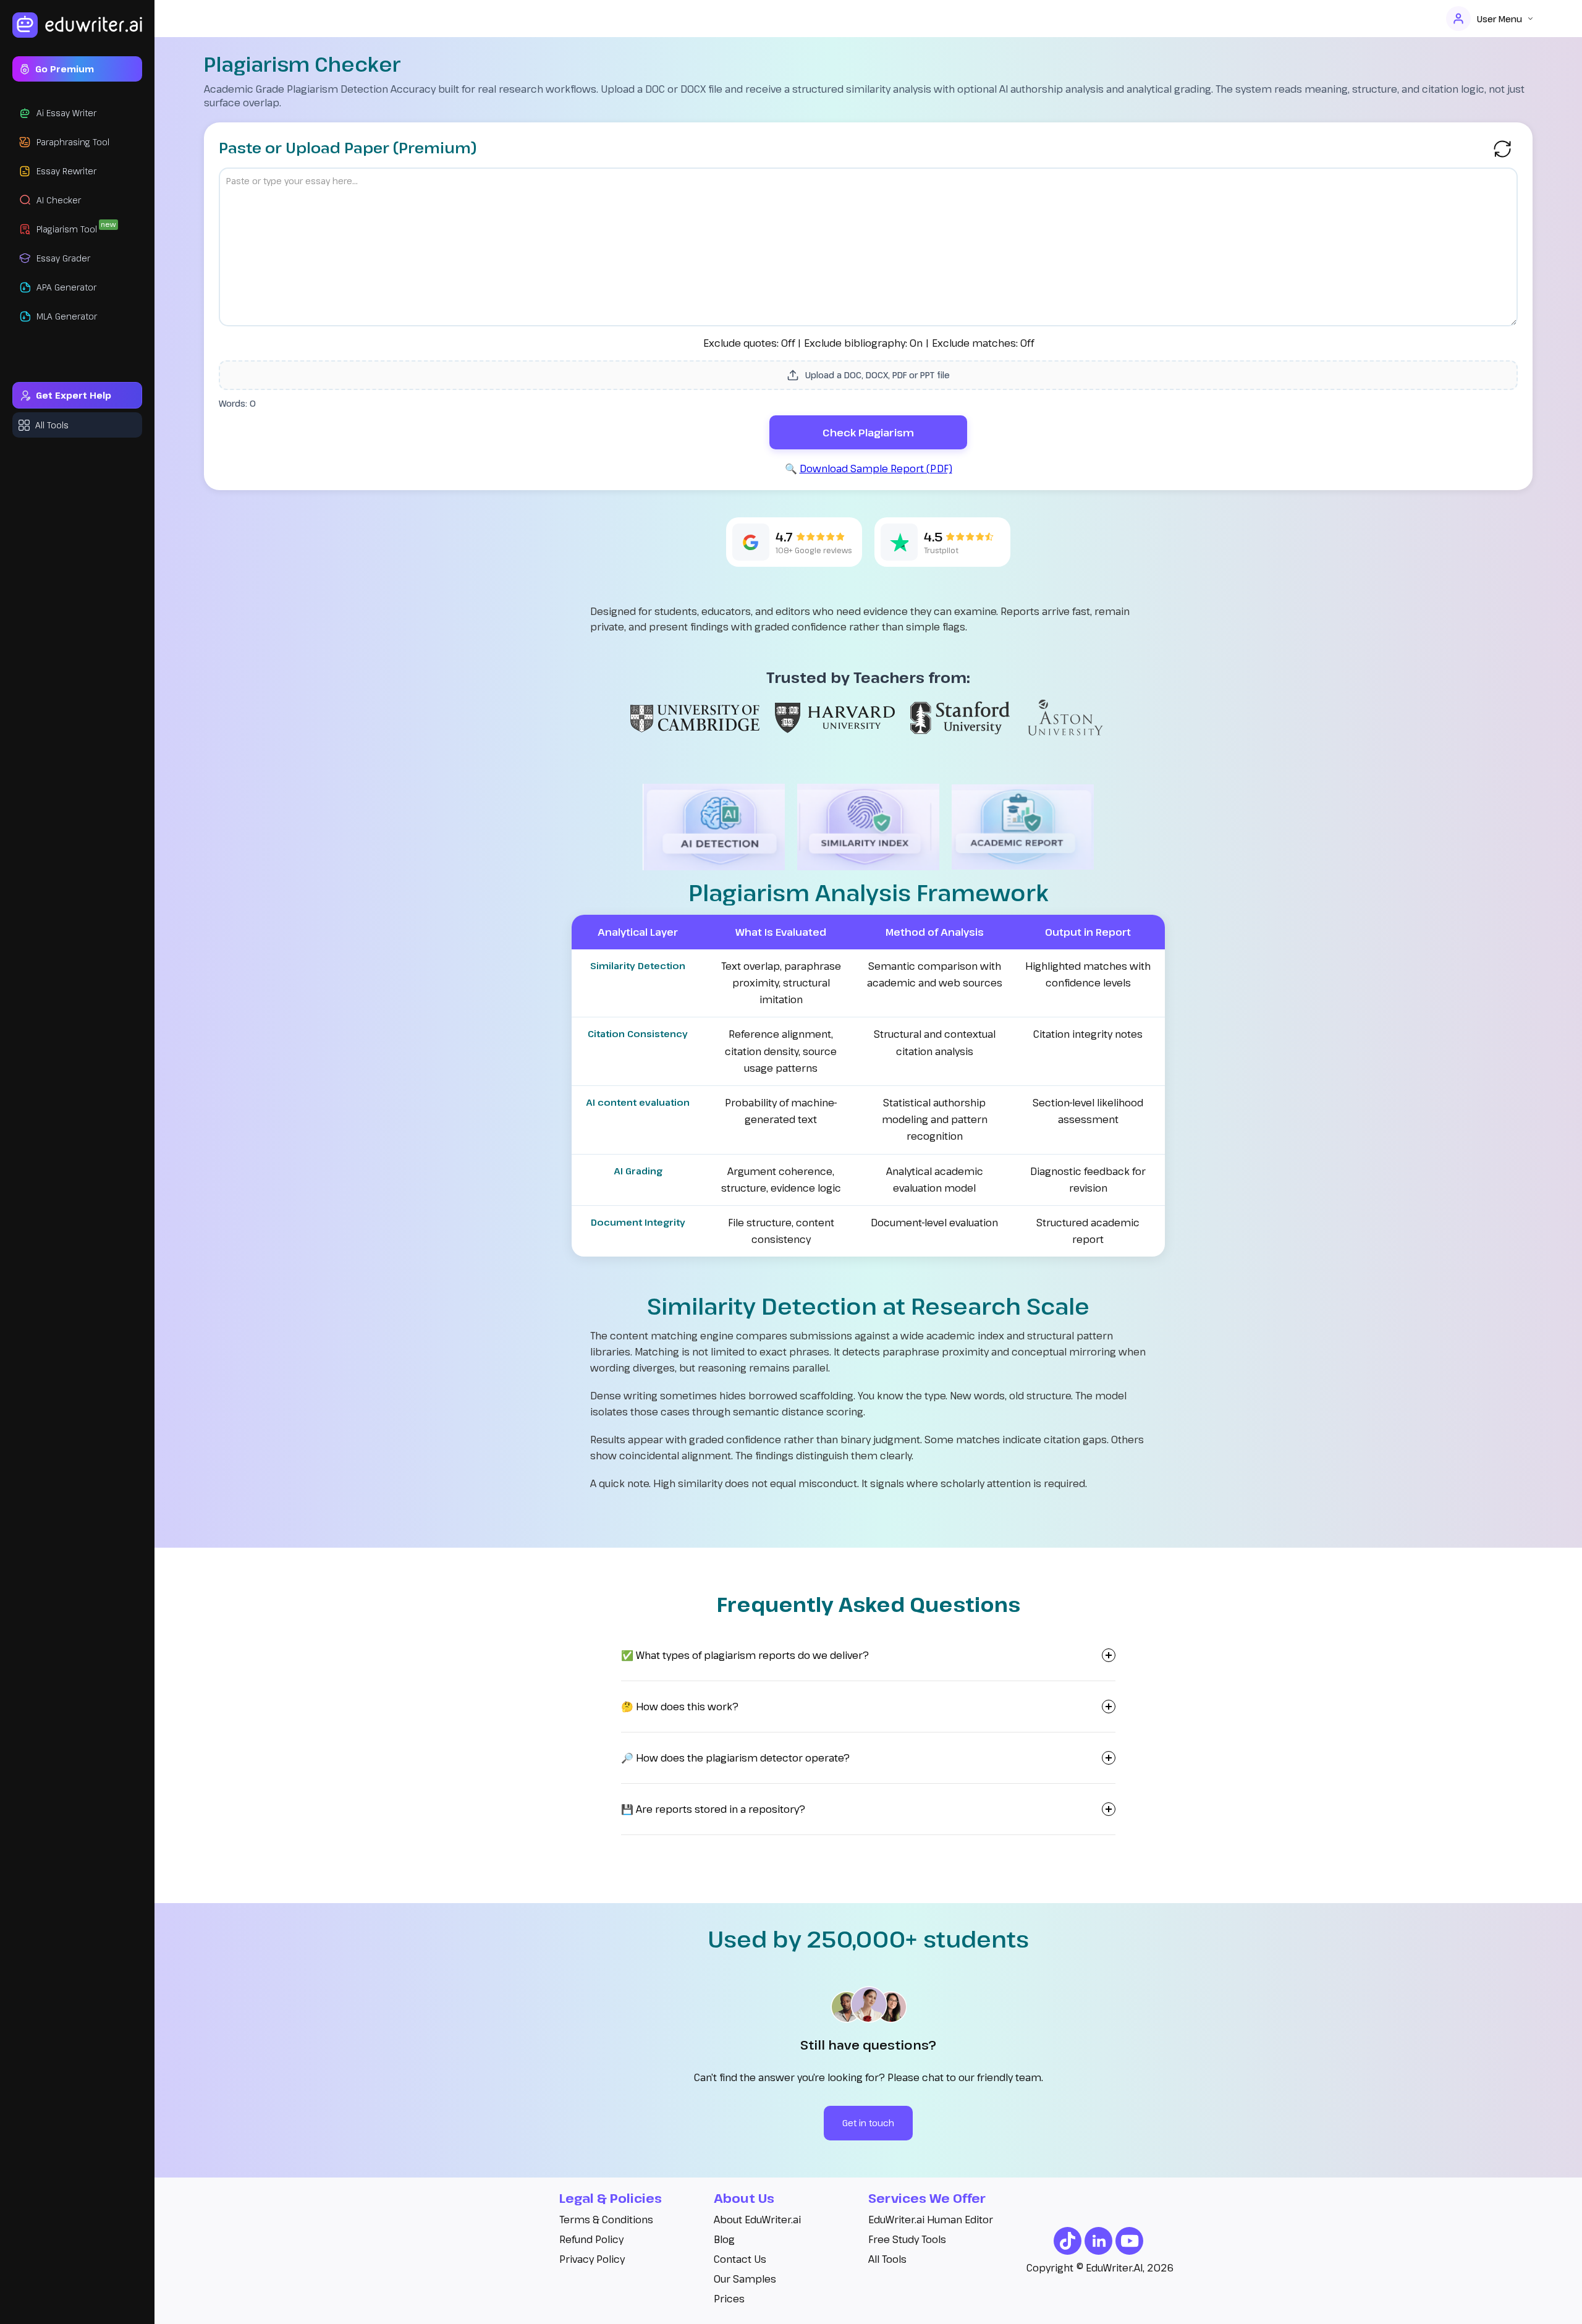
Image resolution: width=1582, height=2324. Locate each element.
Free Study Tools (907, 2239)
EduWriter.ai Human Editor (931, 2220)
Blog (724, 2239)
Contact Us (740, 2259)
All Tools (887, 2259)
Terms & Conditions (606, 2220)
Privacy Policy (592, 2259)
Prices (729, 2299)
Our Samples (745, 2279)
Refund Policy (591, 2239)
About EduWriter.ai (757, 2220)
